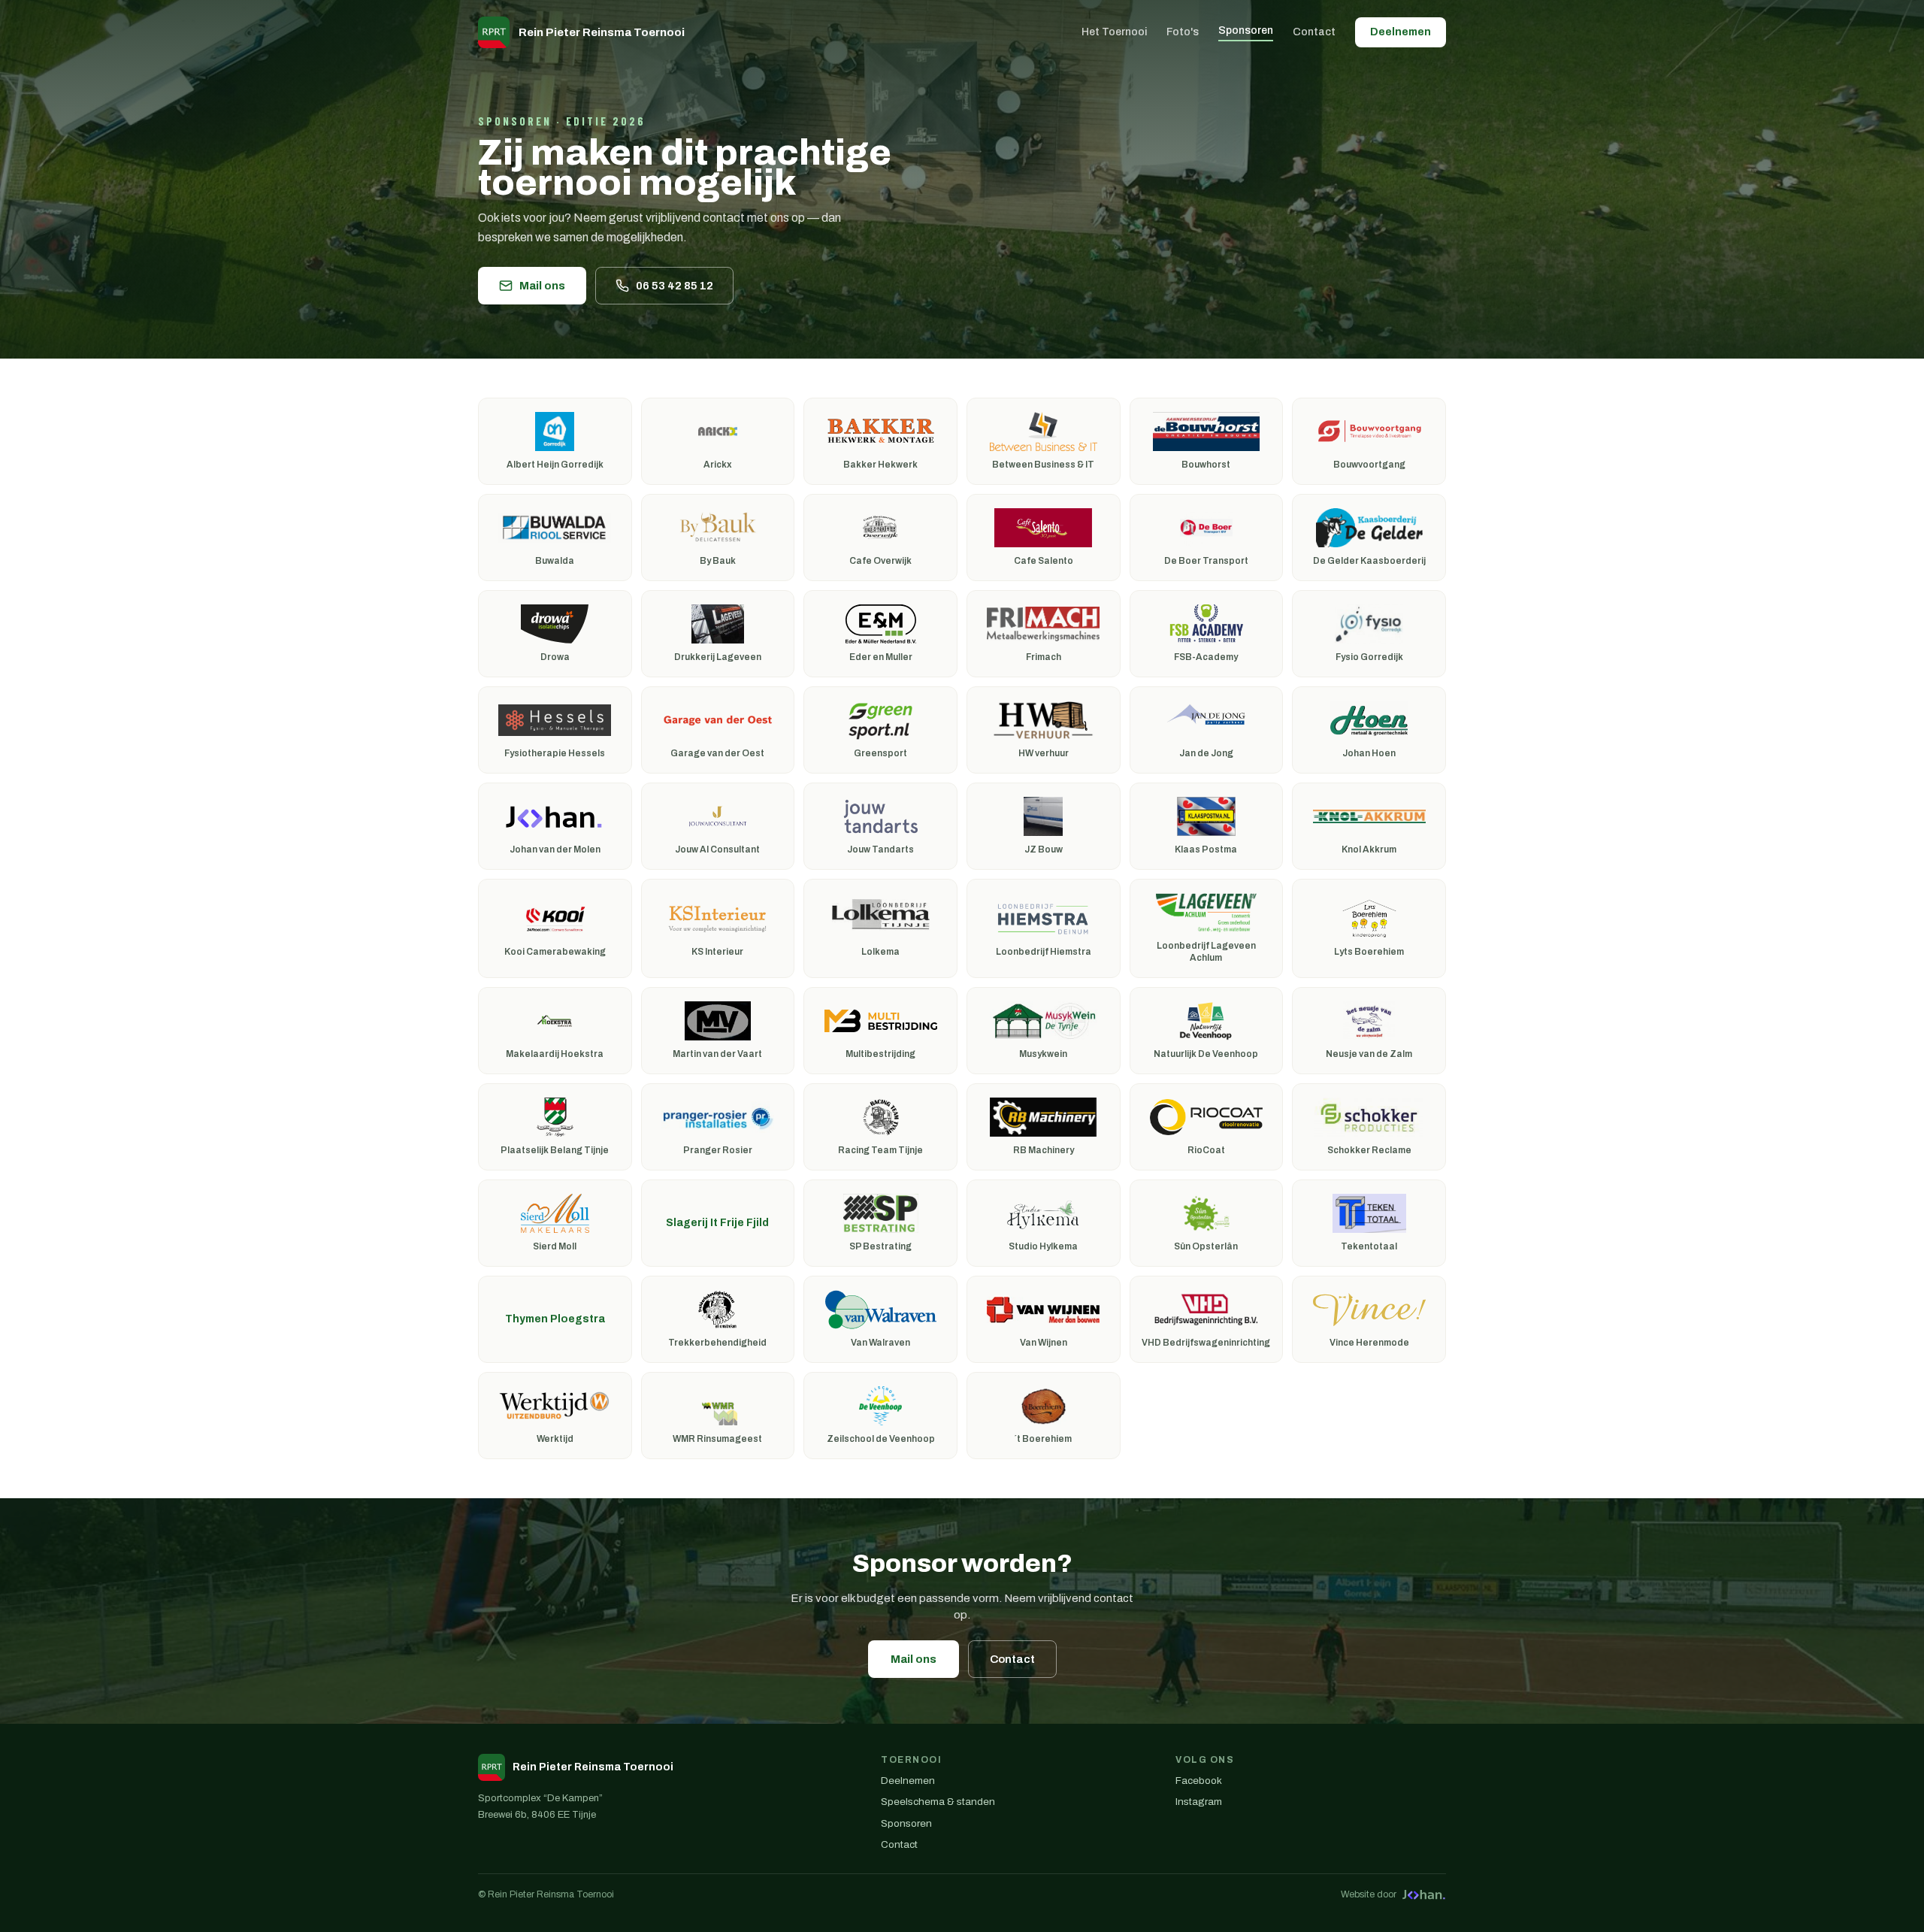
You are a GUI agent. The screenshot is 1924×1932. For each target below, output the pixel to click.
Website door (1369, 1894)
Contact (1314, 32)
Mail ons (542, 286)
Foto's (1183, 32)
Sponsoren (1246, 30)
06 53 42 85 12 (675, 286)
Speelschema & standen (938, 1802)
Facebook (1199, 1781)
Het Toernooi (1114, 32)
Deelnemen (1401, 32)
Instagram (1199, 1802)
